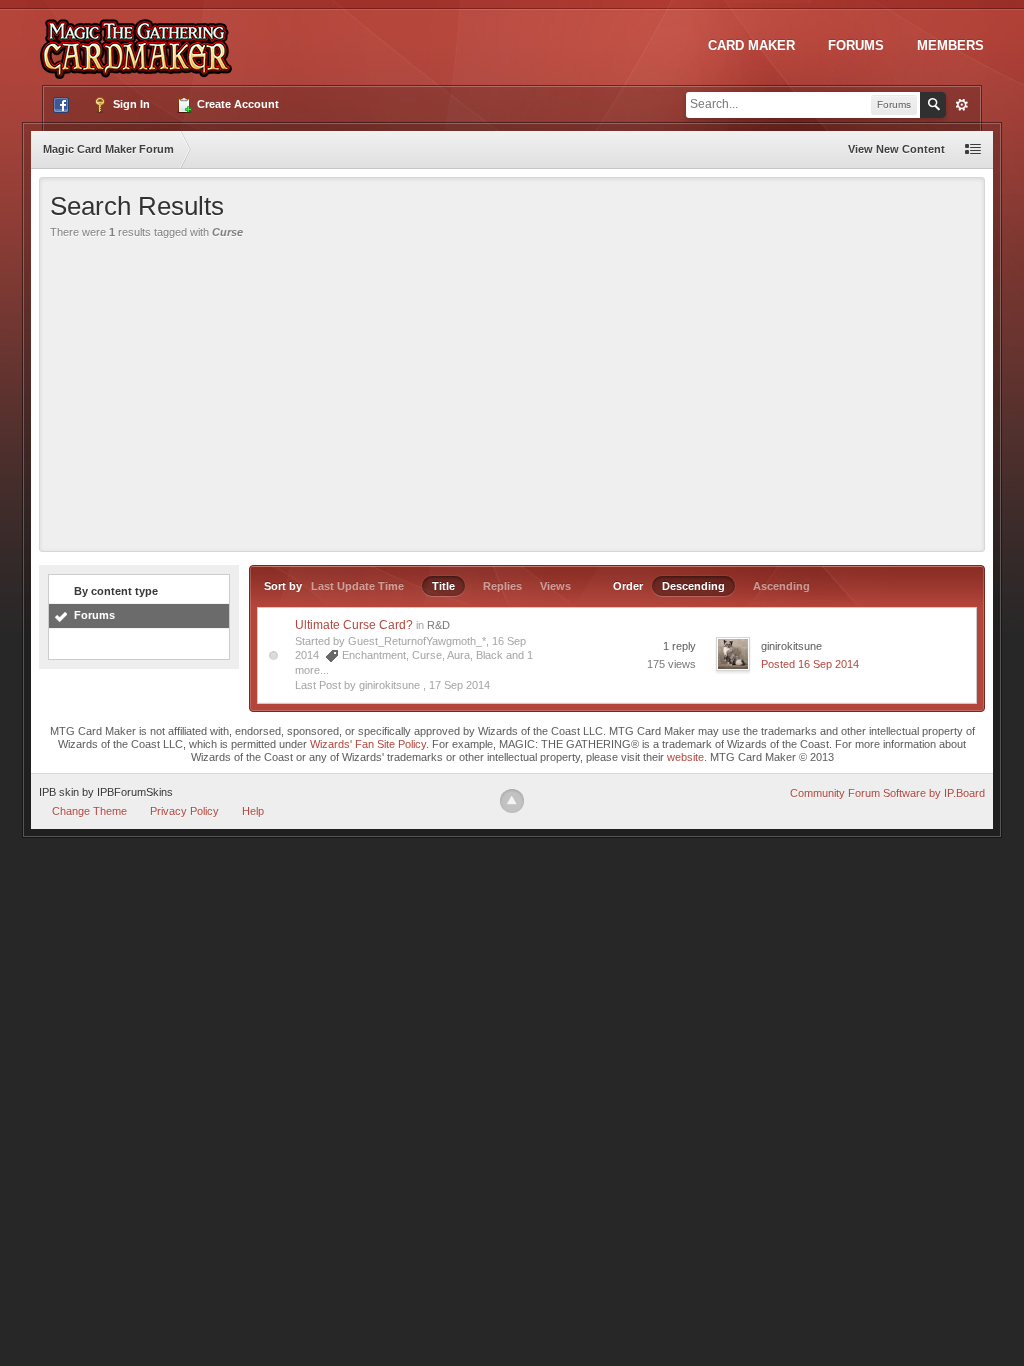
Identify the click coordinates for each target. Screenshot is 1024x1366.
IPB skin (59, 792)
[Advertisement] (512, 391)
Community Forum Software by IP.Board (887, 793)
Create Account (236, 104)
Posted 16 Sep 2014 (810, 664)
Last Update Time (357, 586)
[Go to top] (512, 801)
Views (555, 586)
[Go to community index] (140, 39)
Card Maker (751, 45)
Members (950, 45)
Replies (502, 586)
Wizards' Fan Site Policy (368, 744)
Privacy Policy (184, 811)
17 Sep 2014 (459, 685)
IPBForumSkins (135, 792)
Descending (693, 586)
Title (443, 586)
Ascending (781, 586)
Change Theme (89, 811)
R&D (438, 625)
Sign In (130, 104)
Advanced (962, 105)
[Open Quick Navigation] (973, 149)
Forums (856, 45)
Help (253, 811)
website (685, 757)
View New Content (896, 149)
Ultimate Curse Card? (354, 625)
